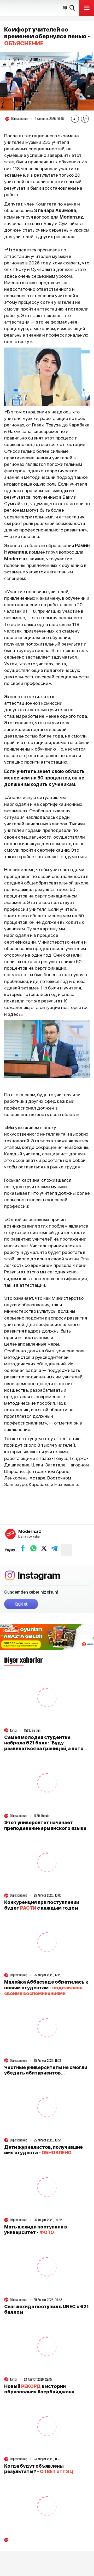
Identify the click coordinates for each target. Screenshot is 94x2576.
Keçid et (21, 1604)
